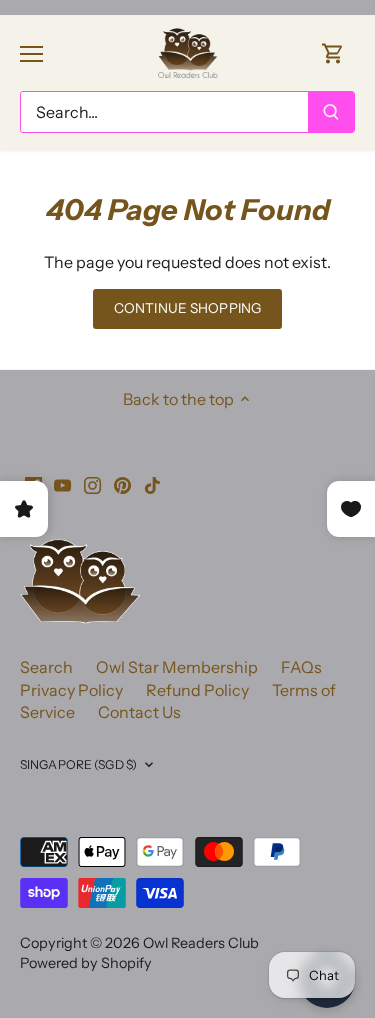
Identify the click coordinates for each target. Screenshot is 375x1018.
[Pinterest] (122, 483)
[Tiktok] (152, 483)
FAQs (301, 667)
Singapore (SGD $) (78, 764)
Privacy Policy (71, 690)
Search (46, 667)
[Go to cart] (333, 52)
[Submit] (331, 112)
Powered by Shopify (86, 963)
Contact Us (139, 712)
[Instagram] (92, 483)
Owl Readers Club (201, 943)
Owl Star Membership (177, 667)
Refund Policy (197, 690)
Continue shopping (187, 308)
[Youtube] (62, 483)
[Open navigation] (31, 54)
